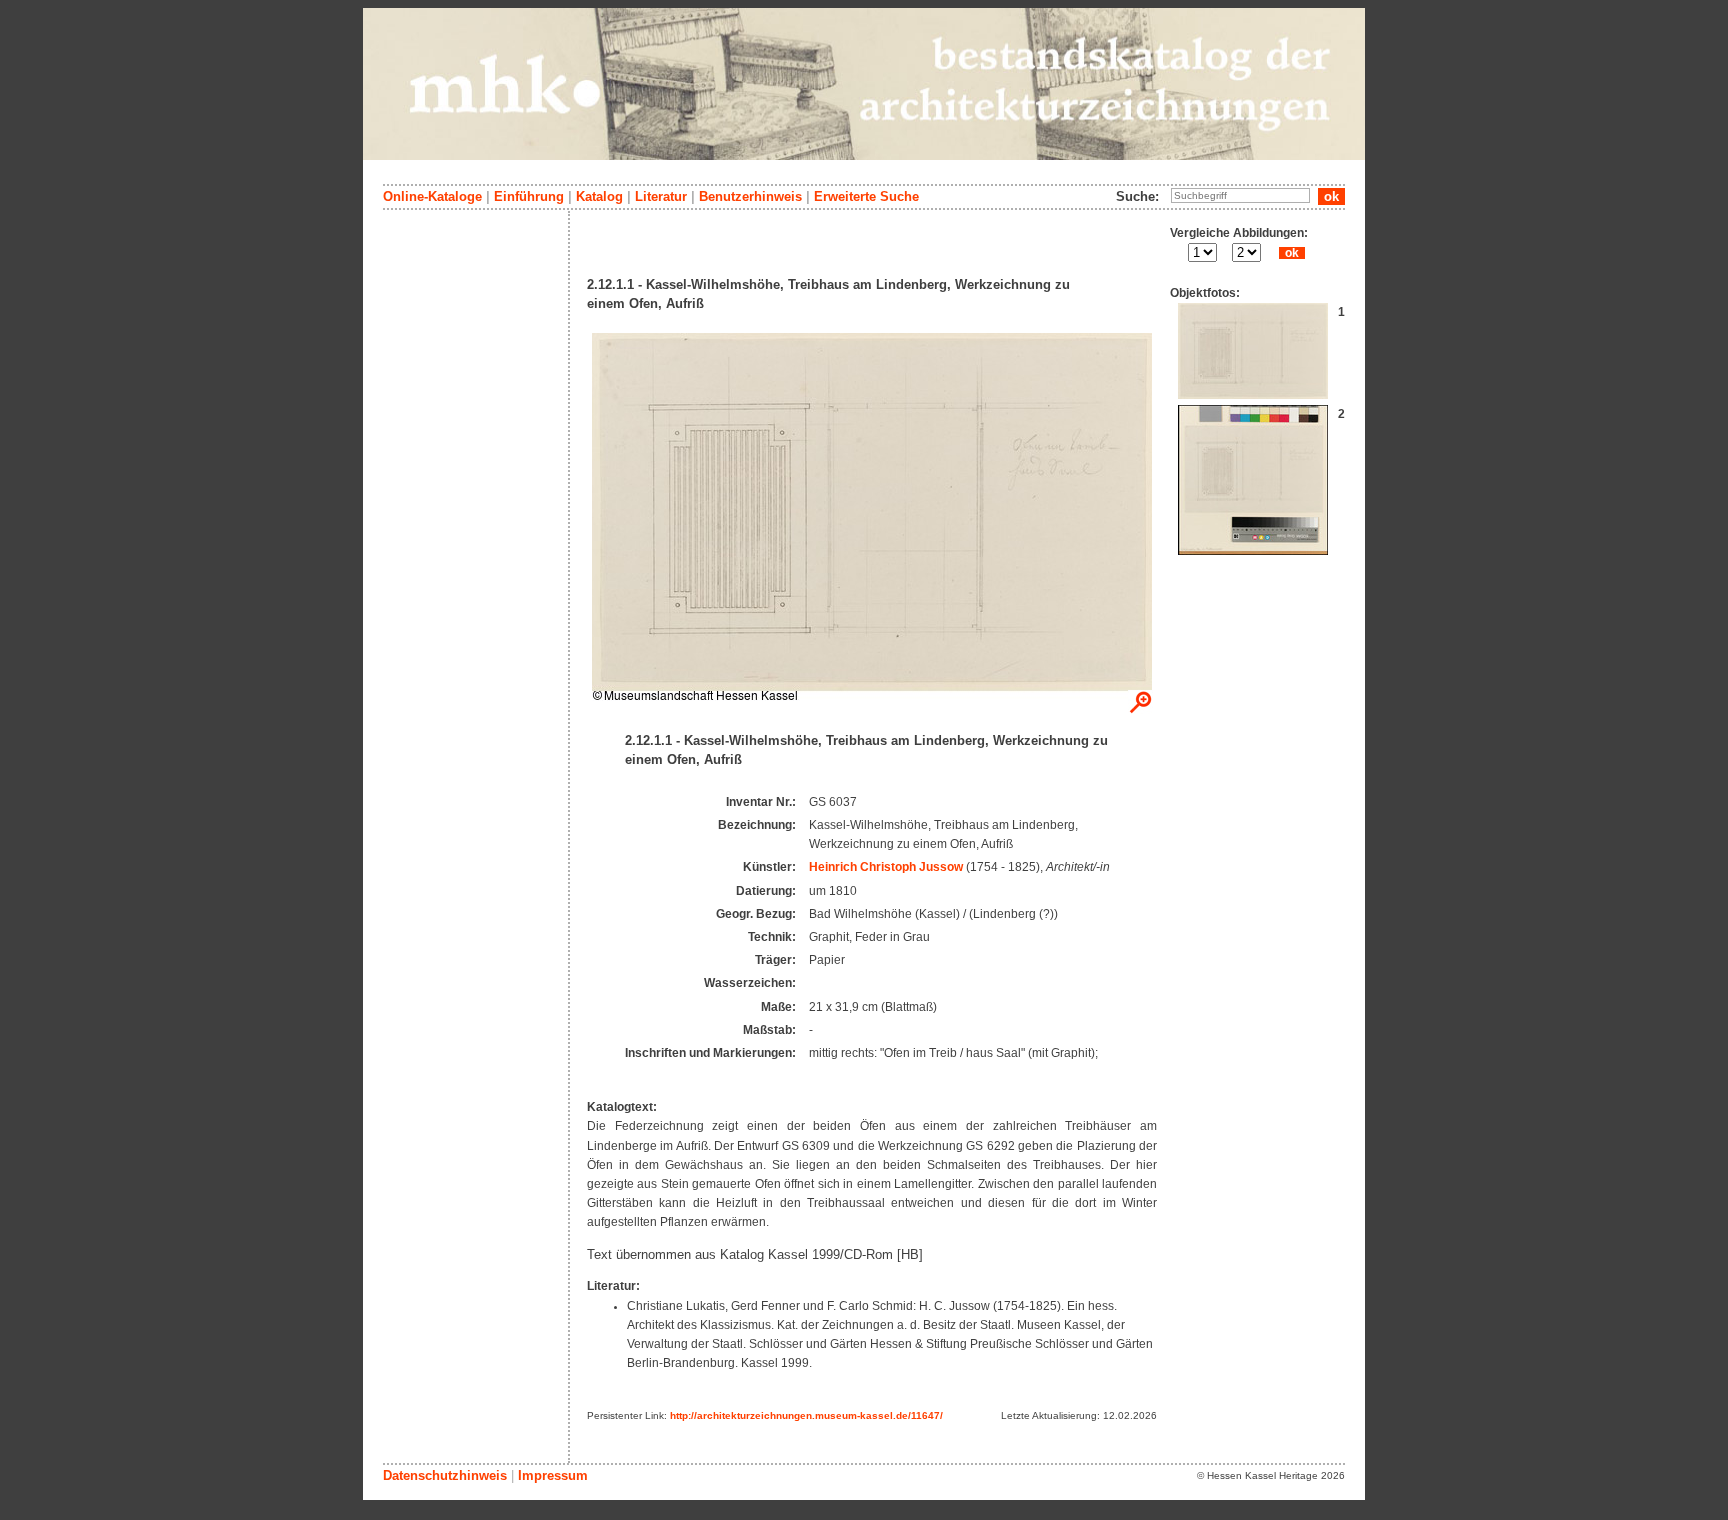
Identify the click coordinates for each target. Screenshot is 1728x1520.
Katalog (599, 196)
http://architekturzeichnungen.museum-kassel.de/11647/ (806, 1415)
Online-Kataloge (432, 196)
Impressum (553, 1475)
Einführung (529, 196)
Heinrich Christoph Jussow (886, 867)
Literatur (661, 196)
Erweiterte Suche (866, 196)
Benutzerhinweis (750, 196)
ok (1292, 253)
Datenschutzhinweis (445, 1475)
